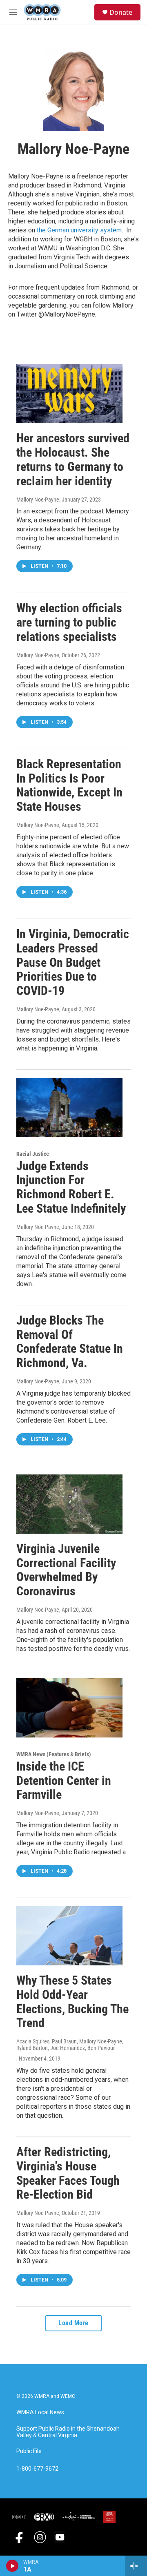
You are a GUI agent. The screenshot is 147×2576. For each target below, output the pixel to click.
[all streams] (136, 2566)
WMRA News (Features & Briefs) (54, 1754)
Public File (29, 2451)
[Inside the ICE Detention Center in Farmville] (69, 1708)
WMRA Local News (40, 2412)
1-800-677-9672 (37, 2469)
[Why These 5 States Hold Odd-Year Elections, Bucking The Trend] (69, 1936)
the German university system (79, 230)
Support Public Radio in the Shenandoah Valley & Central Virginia (68, 2432)
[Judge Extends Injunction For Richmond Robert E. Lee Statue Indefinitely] (69, 1107)
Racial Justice (33, 1154)
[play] (12, 2566)
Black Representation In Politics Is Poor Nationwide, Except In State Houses (69, 785)
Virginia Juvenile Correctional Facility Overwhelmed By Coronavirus (66, 1570)
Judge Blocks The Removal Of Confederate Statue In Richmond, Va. (70, 1342)
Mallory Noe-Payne (38, 500)
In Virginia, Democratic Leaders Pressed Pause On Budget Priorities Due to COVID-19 (73, 962)
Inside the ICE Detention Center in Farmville (64, 1781)
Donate (121, 12)
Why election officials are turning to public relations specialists (69, 622)
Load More (73, 2323)
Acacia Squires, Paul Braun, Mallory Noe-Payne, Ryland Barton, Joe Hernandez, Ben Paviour (70, 2045)
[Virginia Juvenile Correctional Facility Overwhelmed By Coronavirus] (69, 1504)
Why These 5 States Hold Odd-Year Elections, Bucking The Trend (72, 2002)
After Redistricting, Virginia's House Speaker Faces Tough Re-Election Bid (68, 2173)
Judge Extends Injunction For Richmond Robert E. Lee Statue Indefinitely (71, 1187)
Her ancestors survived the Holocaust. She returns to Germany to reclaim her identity (73, 459)
